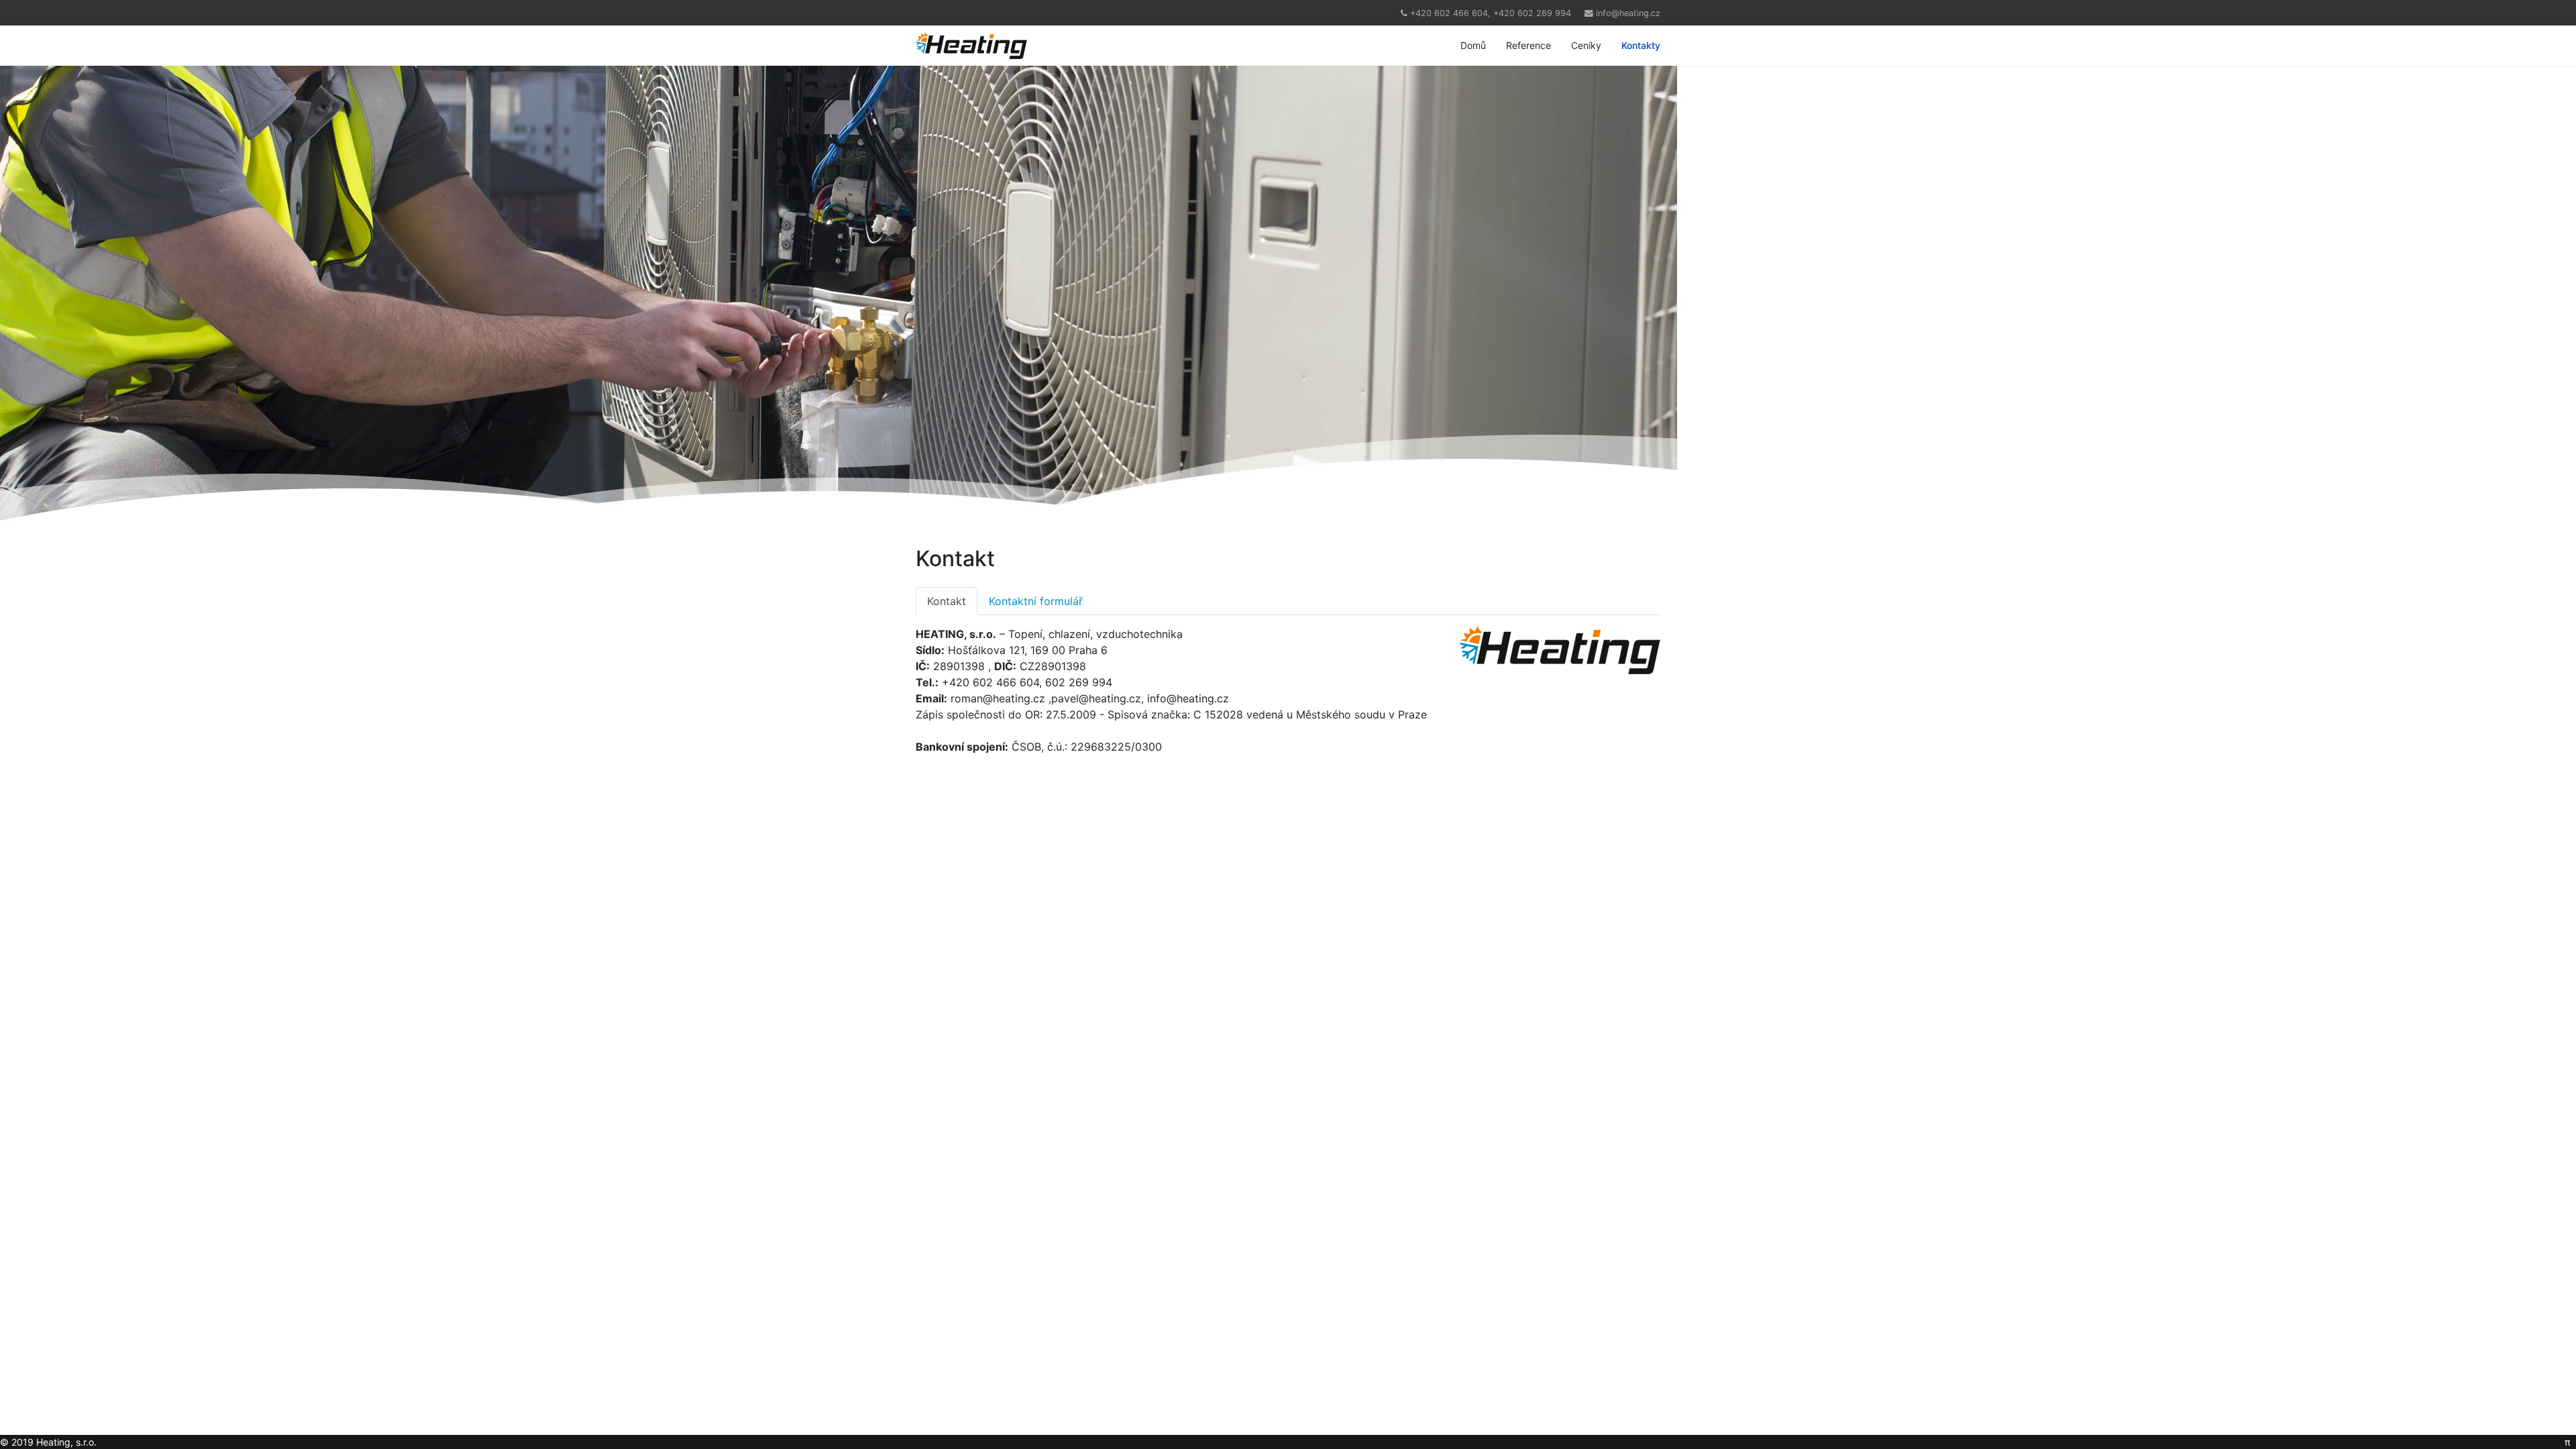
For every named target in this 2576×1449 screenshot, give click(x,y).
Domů (1473, 45)
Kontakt (947, 601)
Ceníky (1586, 45)
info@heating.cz (1628, 13)
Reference (1528, 45)
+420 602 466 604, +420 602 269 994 (1491, 13)
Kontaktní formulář (1036, 601)
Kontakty (1641, 45)
